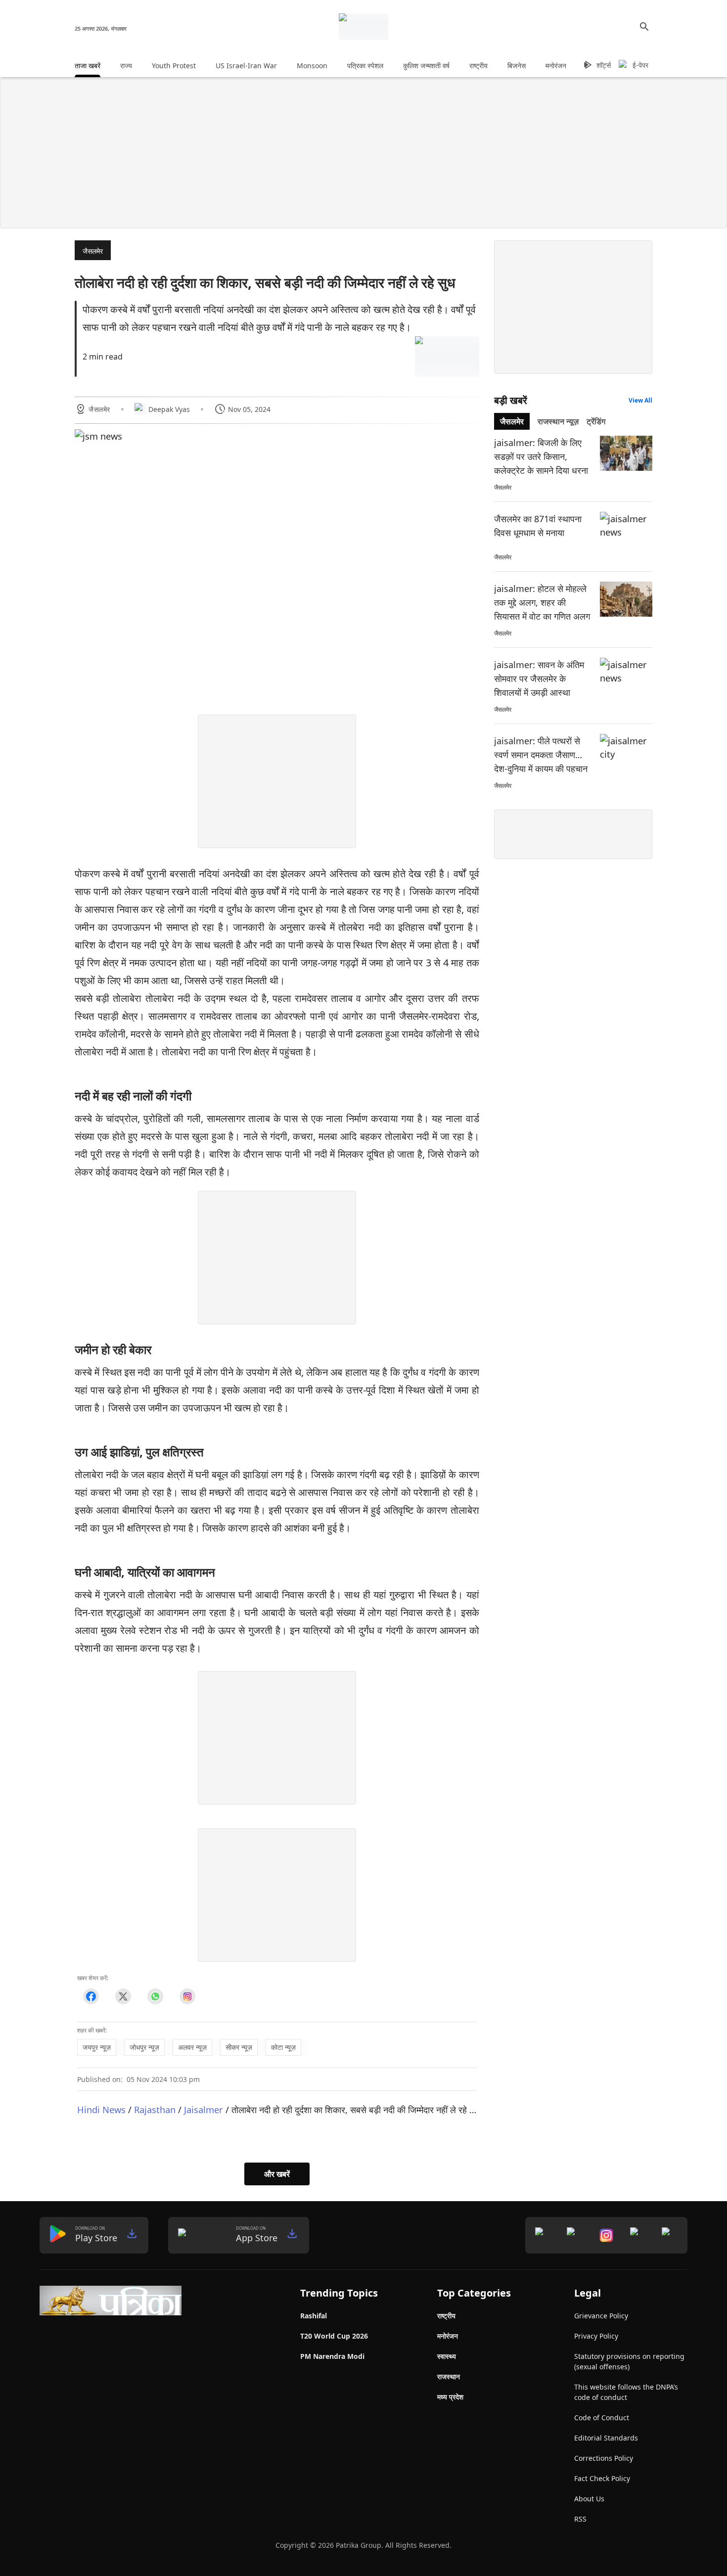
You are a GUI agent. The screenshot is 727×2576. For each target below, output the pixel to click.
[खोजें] (644, 27)
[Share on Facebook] (91, 1996)
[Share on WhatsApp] (155, 1996)
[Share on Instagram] (187, 1996)
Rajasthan (155, 2109)
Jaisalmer (204, 2109)
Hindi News (101, 2109)
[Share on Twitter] (123, 1996)
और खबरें (277, 2174)
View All (640, 400)
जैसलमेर (93, 251)
